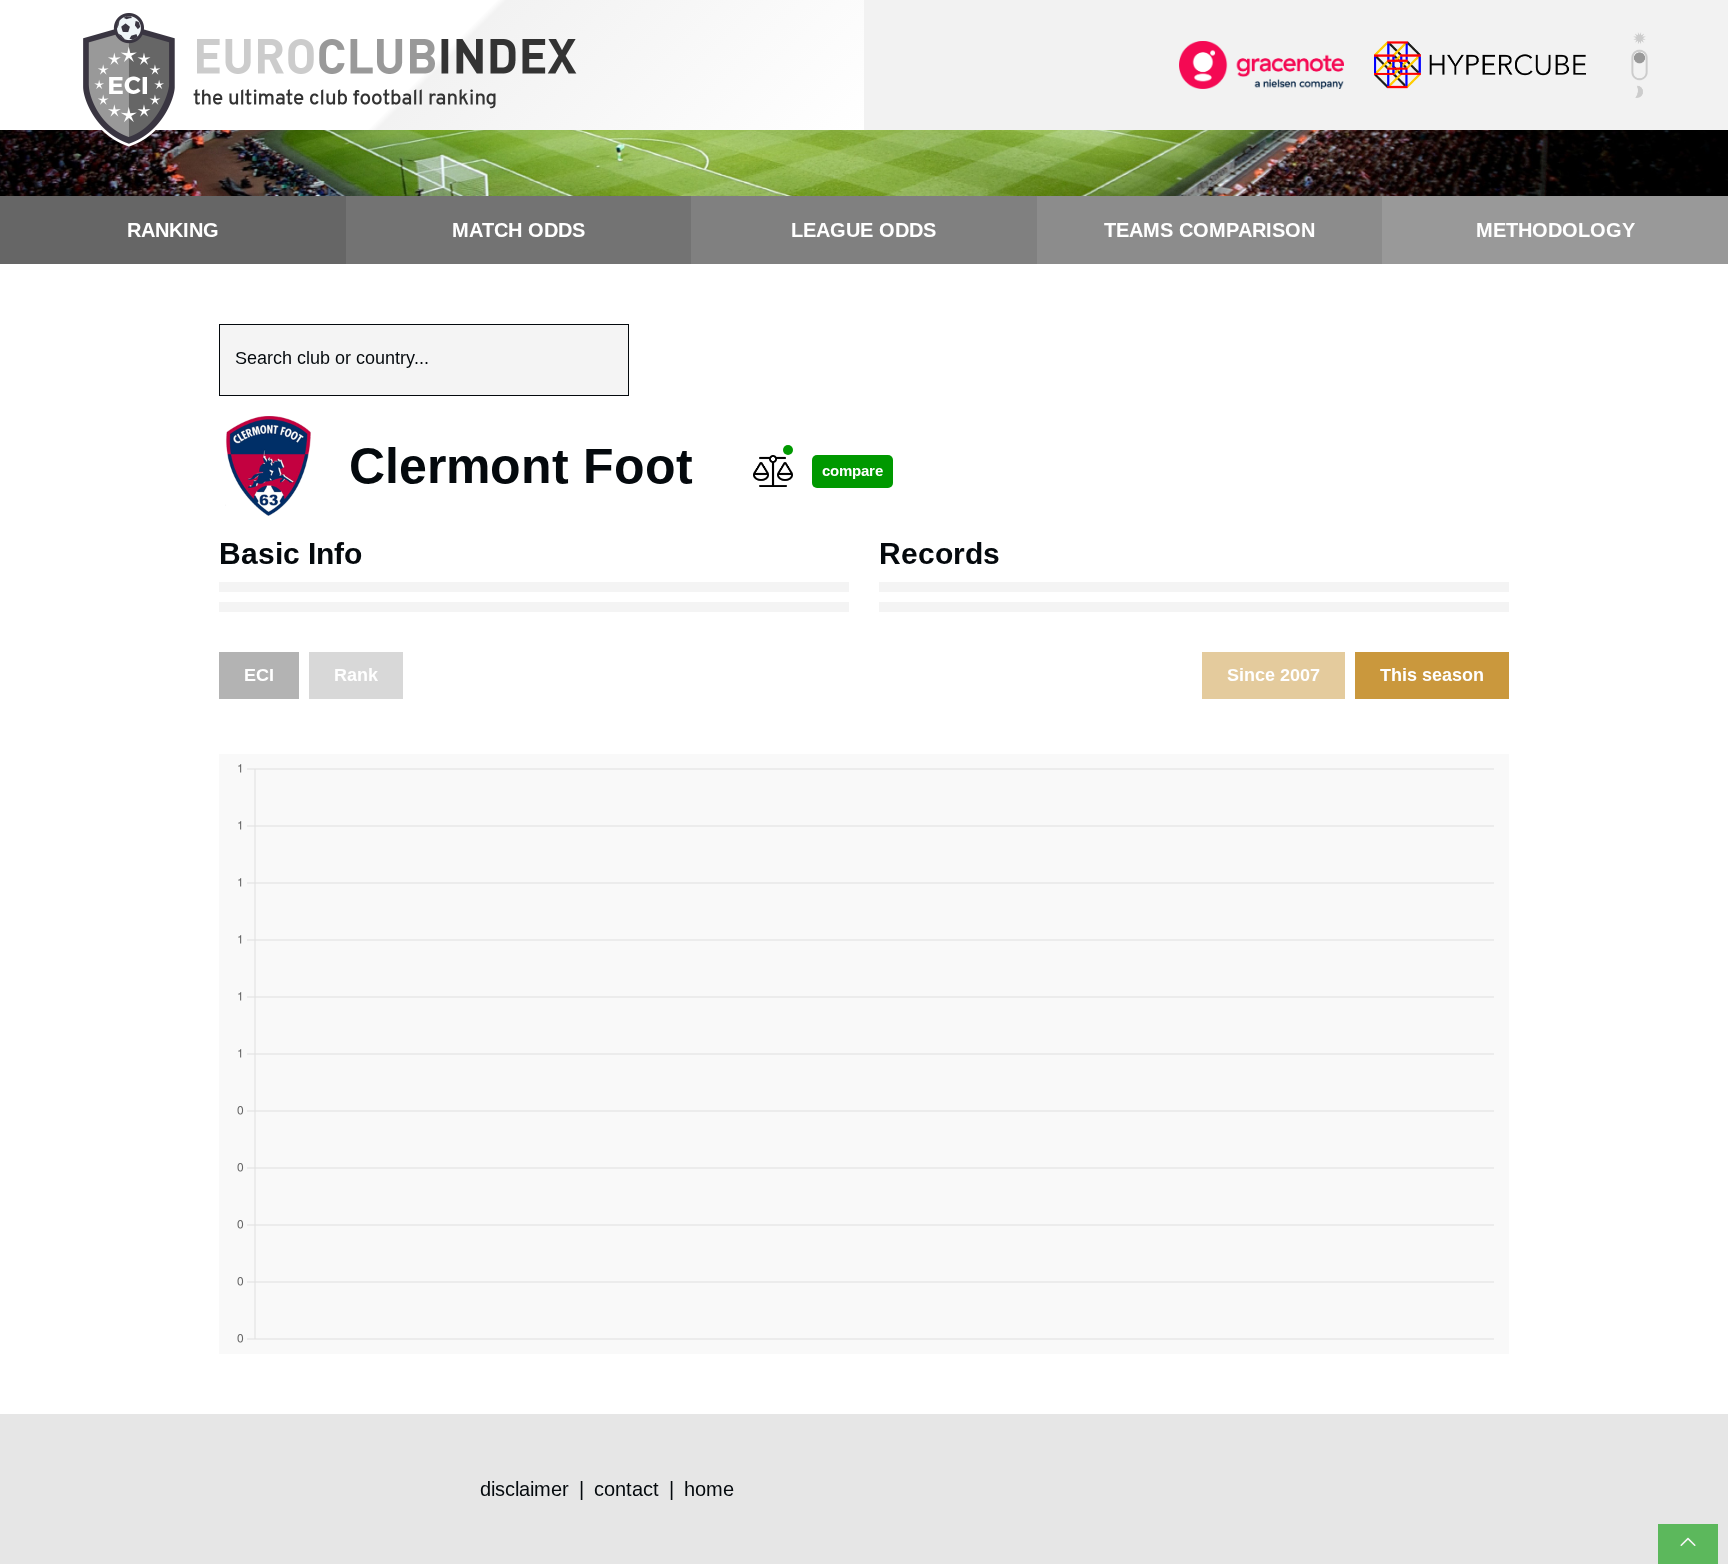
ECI (259, 675)
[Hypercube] (1480, 64)
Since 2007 (1273, 675)
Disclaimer (524, 1489)
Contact (626, 1489)
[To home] (328, 80)
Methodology (1555, 230)
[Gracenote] (1261, 64)
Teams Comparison (1209, 230)
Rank (356, 675)
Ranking (173, 230)
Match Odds (518, 230)
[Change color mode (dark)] (1639, 65)
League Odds (863, 230)
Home (709, 1489)
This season (1432, 675)
